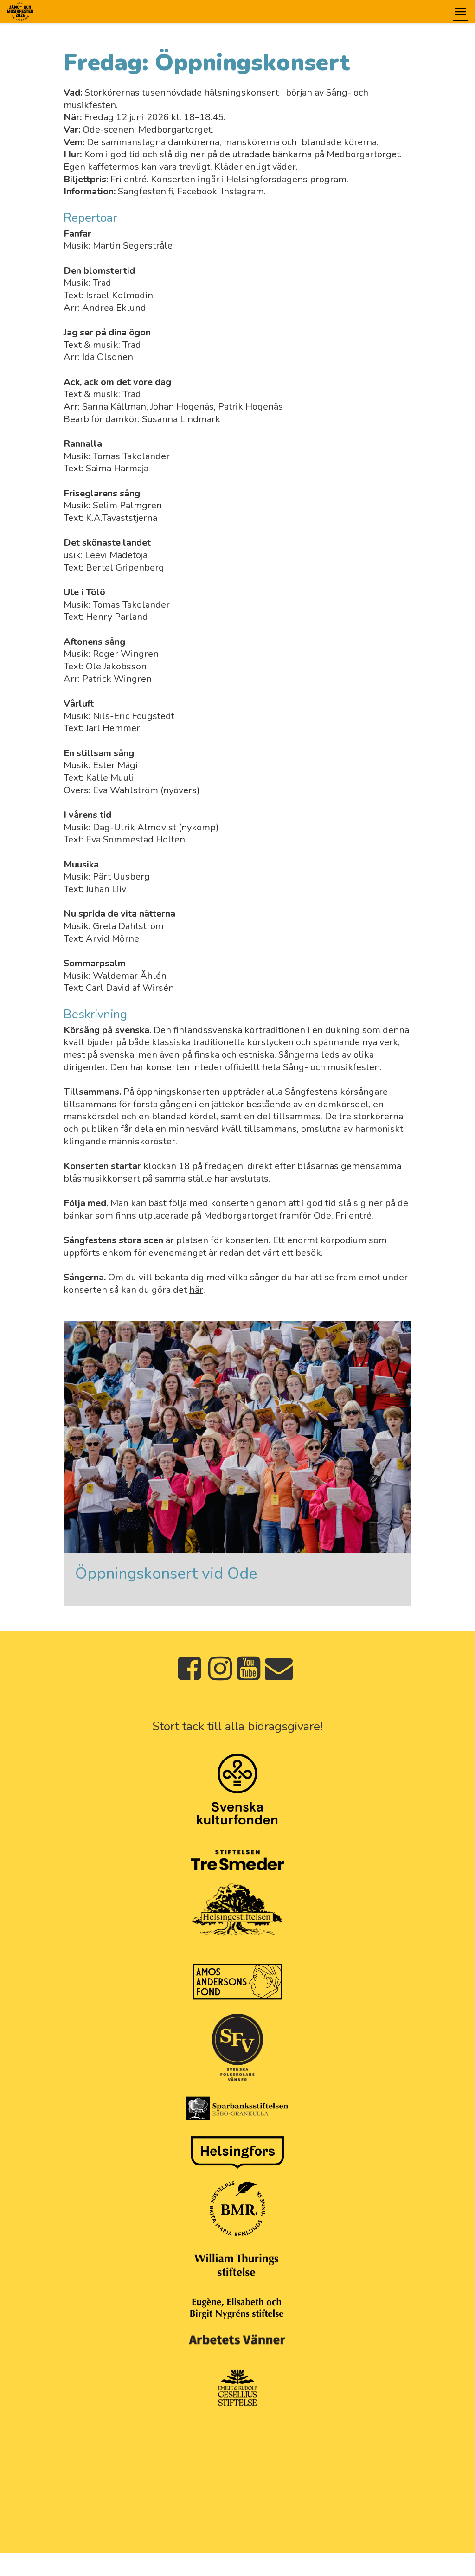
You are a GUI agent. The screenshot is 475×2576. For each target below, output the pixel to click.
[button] (461, 12)
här (196, 1290)
